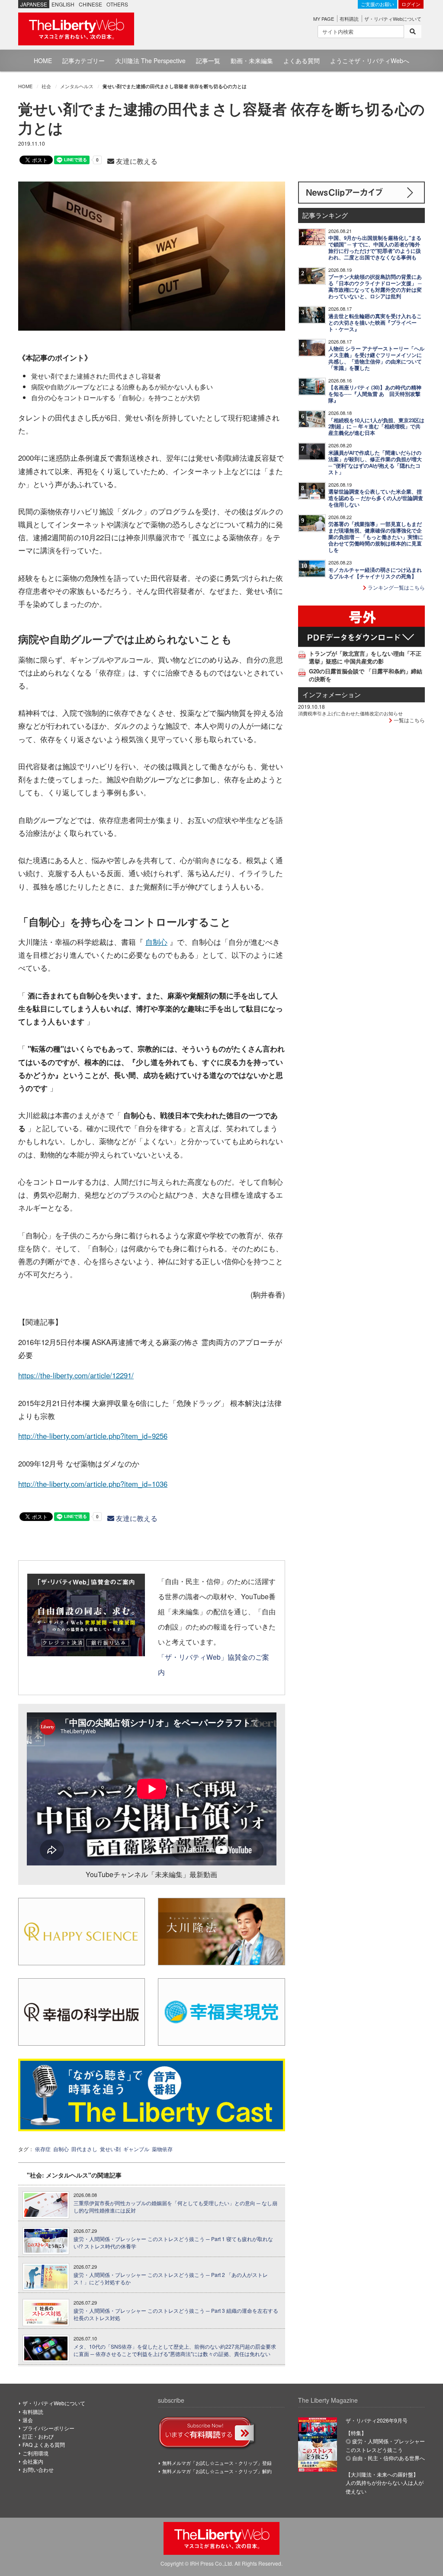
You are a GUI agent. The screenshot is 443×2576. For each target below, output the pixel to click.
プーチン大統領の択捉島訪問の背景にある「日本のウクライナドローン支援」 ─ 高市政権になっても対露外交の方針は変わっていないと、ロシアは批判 (375, 287)
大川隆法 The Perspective (150, 61)
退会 (28, 2420)
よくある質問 (302, 61)
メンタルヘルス (77, 86)
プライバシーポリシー (48, 2428)
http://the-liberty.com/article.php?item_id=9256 (93, 1436)
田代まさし (84, 2149)
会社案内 (33, 2461)
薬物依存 (162, 2149)
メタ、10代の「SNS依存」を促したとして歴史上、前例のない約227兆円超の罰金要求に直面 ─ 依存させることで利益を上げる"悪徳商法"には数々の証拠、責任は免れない (175, 2350)
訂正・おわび (38, 2436)
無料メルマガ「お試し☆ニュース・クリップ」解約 (217, 2471)
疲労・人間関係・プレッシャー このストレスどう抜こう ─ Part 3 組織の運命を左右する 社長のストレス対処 (176, 2314)
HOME (43, 61)
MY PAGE (324, 19)
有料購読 (349, 19)
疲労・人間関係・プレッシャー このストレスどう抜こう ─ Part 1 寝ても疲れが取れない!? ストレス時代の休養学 (173, 2243)
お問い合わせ (38, 2469)
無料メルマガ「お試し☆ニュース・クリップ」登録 (217, 2463)
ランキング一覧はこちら (396, 587)
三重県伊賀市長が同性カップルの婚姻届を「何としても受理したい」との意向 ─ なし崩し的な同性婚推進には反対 (175, 2207)
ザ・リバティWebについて (393, 19)
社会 (46, 86)
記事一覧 (208, 61)
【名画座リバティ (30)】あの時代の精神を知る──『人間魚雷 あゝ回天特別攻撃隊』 (375, 394)
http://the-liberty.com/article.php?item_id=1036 (93, 1484)
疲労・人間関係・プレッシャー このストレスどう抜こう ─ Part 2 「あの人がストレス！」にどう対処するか (171, 2278)
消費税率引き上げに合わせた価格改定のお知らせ (350, 713)
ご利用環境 (35, 2453)
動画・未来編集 (252, 61)
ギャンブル (136, 2149)
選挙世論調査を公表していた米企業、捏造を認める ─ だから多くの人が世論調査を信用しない (376, 498)
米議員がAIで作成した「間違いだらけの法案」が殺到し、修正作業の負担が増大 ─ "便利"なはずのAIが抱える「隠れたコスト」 (375, 462)
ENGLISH (63, 4)
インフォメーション (332, 694)
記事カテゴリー (83, 61)
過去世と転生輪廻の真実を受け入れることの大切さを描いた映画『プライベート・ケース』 (375, 323)
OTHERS (117, 4)
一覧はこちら (409, 720)
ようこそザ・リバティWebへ (370, 61)
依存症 (43, 2149)
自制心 (156, 942)
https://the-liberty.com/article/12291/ (76, 1375)
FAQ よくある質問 (44, 2444)
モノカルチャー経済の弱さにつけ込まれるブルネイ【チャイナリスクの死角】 (375, 573)
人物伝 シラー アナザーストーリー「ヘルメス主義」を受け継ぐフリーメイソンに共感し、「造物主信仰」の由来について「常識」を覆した (376, 358)
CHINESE (90, 4)
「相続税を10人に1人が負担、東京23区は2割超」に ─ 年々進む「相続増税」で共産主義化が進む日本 (376, 427)
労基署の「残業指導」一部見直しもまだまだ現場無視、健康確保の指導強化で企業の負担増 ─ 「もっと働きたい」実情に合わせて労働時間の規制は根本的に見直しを (376, 537)
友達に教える (136, 161)
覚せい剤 (110, 2149)
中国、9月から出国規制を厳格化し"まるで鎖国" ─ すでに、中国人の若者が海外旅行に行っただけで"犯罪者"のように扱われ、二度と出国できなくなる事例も (375, 248)
